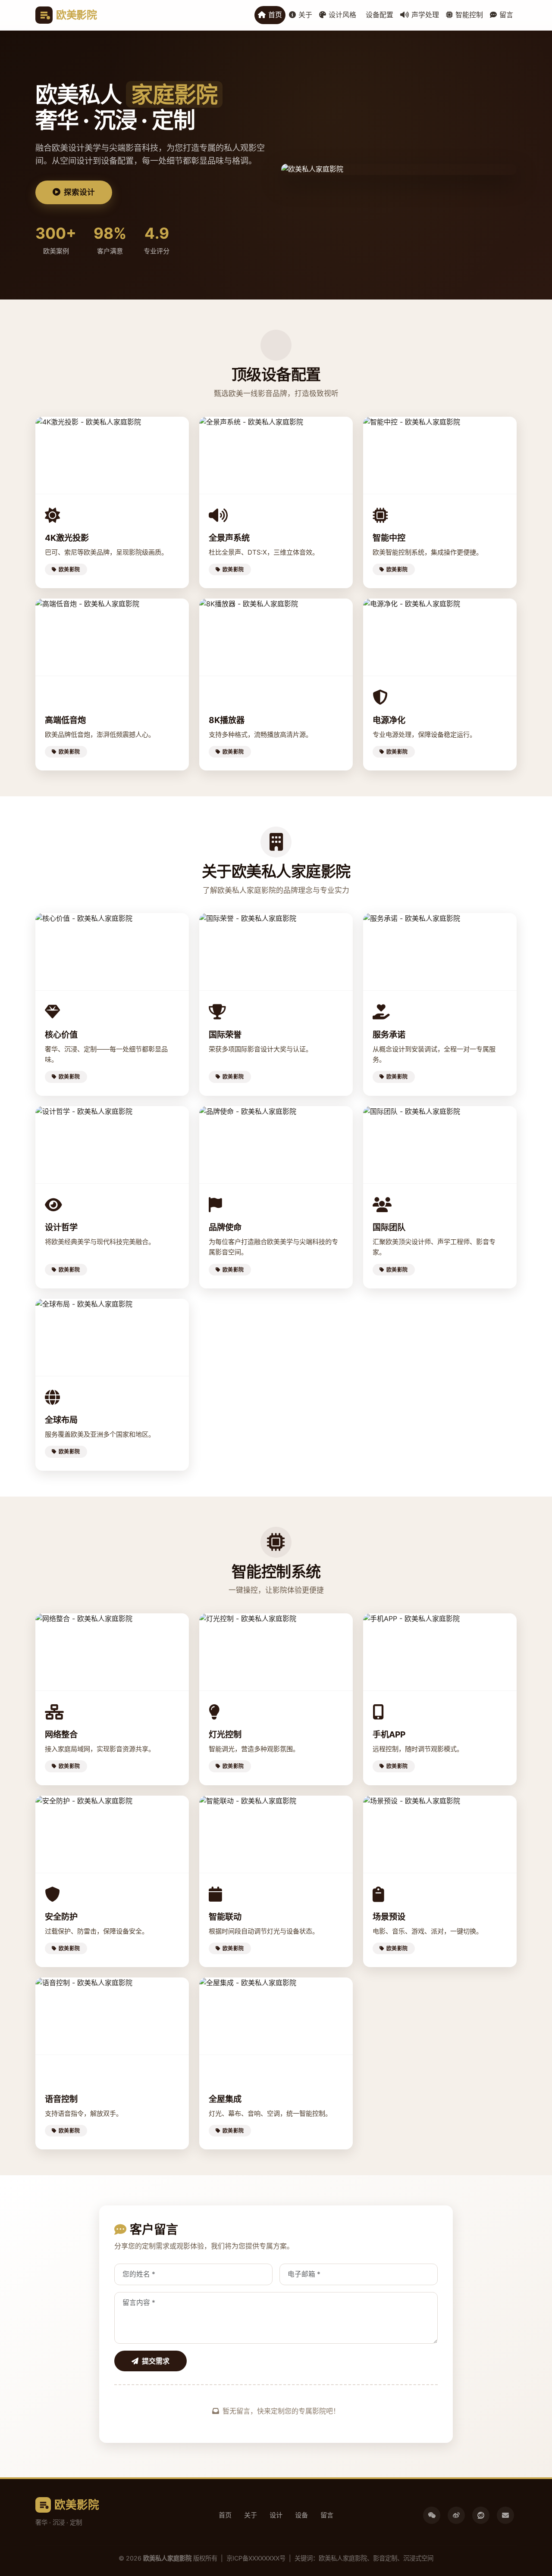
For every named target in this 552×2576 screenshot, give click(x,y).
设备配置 (379, 15)
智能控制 (469, 15)
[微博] (456, 2515)
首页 (275, 15)
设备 (301, 2515)
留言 (506, 15)
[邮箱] (505, 2515)
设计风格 (342, 15)
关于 (305, 15)
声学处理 (425, 15)
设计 (276, 2515)
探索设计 (79, 192)
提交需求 (156, 2361)
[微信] (432, 2515)
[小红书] (481, 2515)
